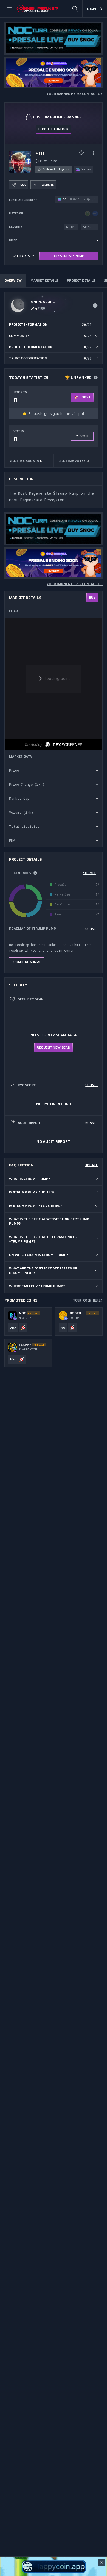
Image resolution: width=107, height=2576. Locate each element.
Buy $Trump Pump (69, 256)
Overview (13, 280)
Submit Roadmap (26, 962)
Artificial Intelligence (56, 169)
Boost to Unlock (54, 129)
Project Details (81, 280)
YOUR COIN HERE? (88, 1300)
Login (91, 9)
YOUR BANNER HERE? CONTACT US (75, 94)
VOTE (85, 436)
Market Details (44, 280)
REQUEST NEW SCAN (54, 1047)
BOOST (85, 397)
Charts (24, 256)
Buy (92, 597)
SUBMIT (89, 873)
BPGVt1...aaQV (80, 199)
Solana (86, 169)
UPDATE (91, 1165)
